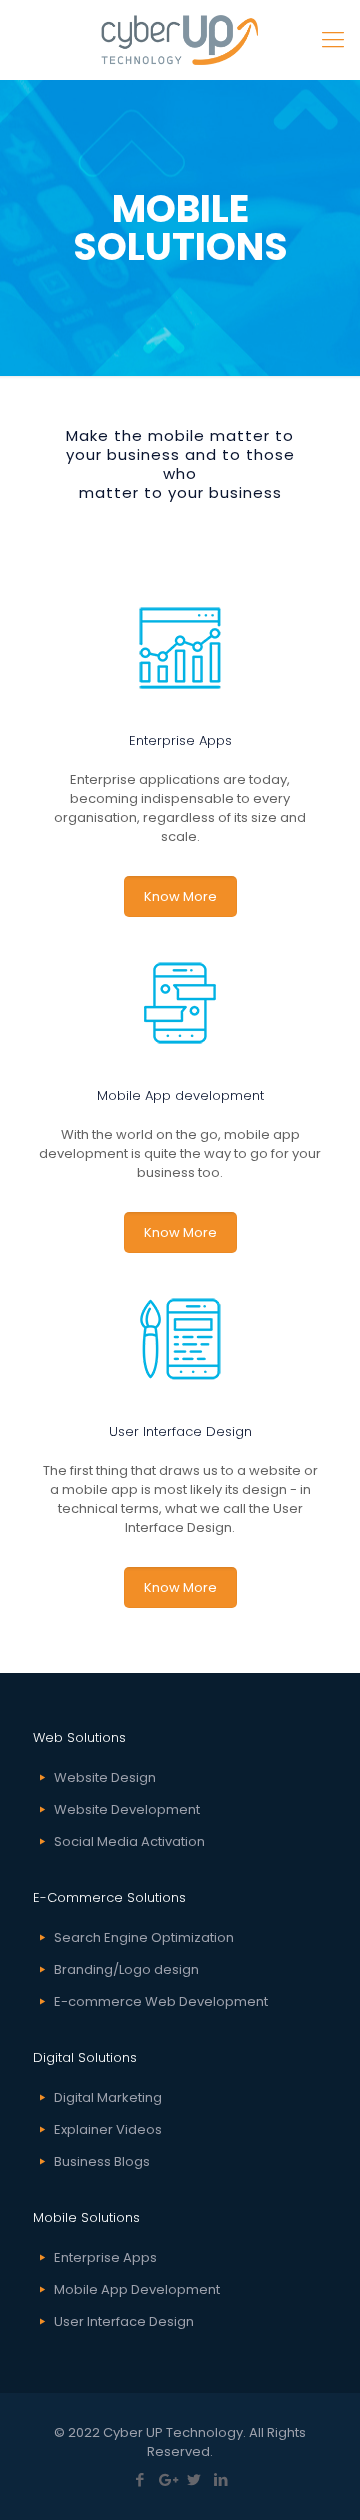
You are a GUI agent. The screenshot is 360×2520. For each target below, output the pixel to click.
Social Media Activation (129, 1841)
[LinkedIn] (220, 2479)
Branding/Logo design (126, 1969)
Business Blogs (102, 2161)
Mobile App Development (137, 2289)
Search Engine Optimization (144, 1937)
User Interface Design (124, 2321)
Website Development (127, 1809)
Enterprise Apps (105, 2257)
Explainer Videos (108, 2129)
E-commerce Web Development (161, 2001)
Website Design (105, 1777)
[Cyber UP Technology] (180, 40)
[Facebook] (139, 2479)
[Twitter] (193, 2479)
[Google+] (166, 2479)
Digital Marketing (108, 2097)
